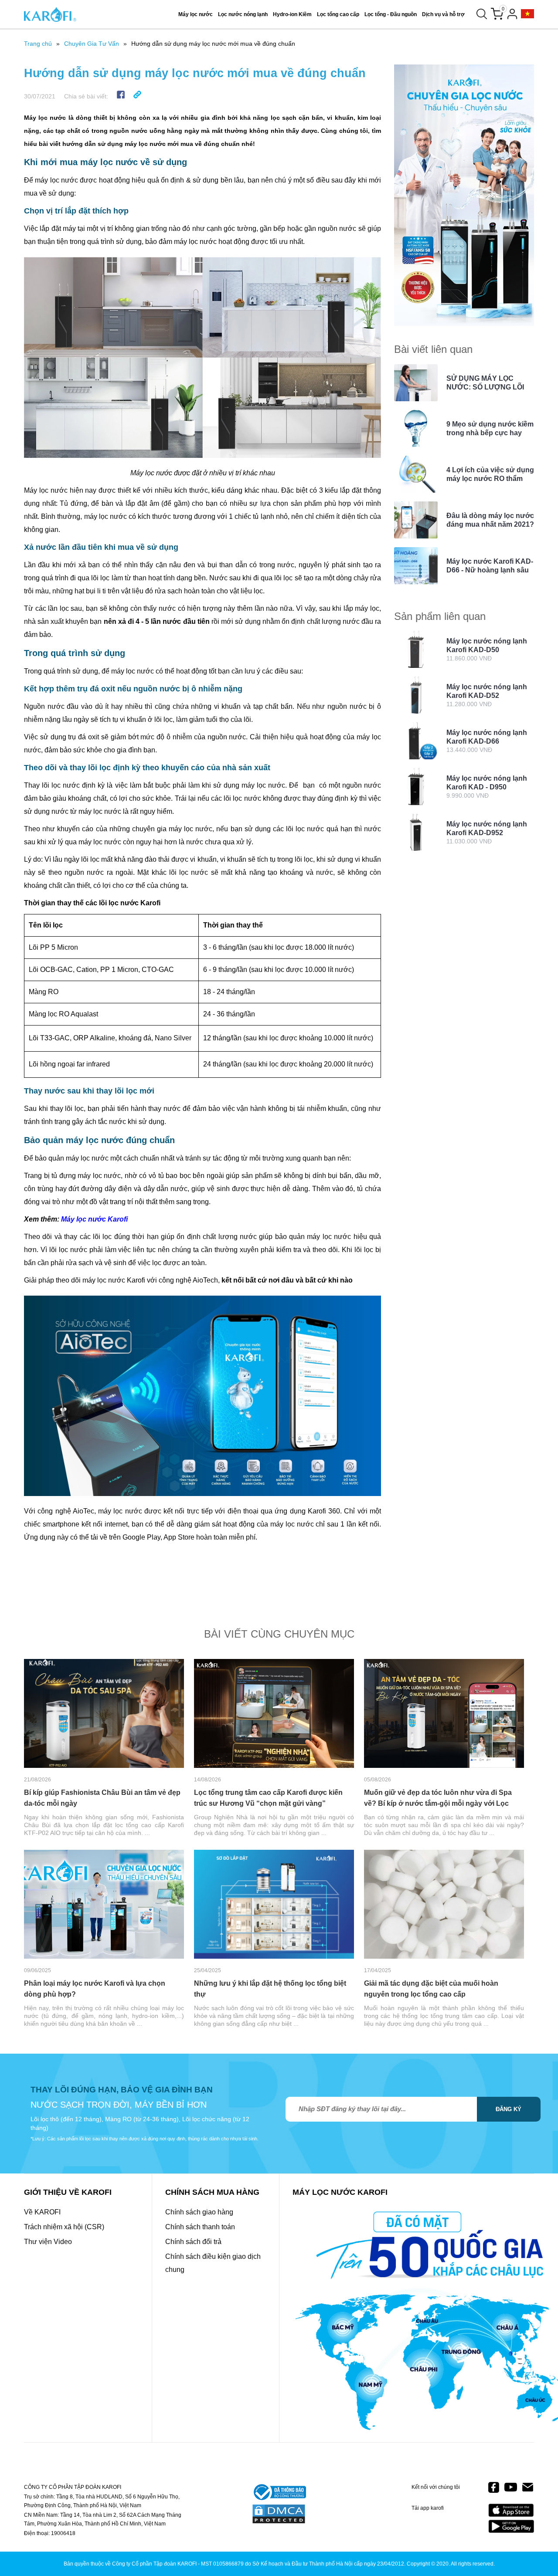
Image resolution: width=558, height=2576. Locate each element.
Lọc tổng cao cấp (338, 14)
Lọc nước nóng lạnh (243, 14)
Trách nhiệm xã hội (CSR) (64, 2227)
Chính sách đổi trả (193, 2242)
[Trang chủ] (50, 14)
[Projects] (527, 14)
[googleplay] (511, 2526)
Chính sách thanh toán (200, 2227)
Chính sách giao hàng (199, 2212)
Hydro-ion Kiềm (292, 14)
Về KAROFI (42, 2212)
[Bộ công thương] (279, 2493)
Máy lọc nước (196, 14)
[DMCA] (279, 2515)
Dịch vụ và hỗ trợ (443, 14)
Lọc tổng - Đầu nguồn (391, 14)
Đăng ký (509, 2109)
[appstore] (511, 2510)
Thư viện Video (48, 2242)
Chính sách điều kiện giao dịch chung (213, 2263)
